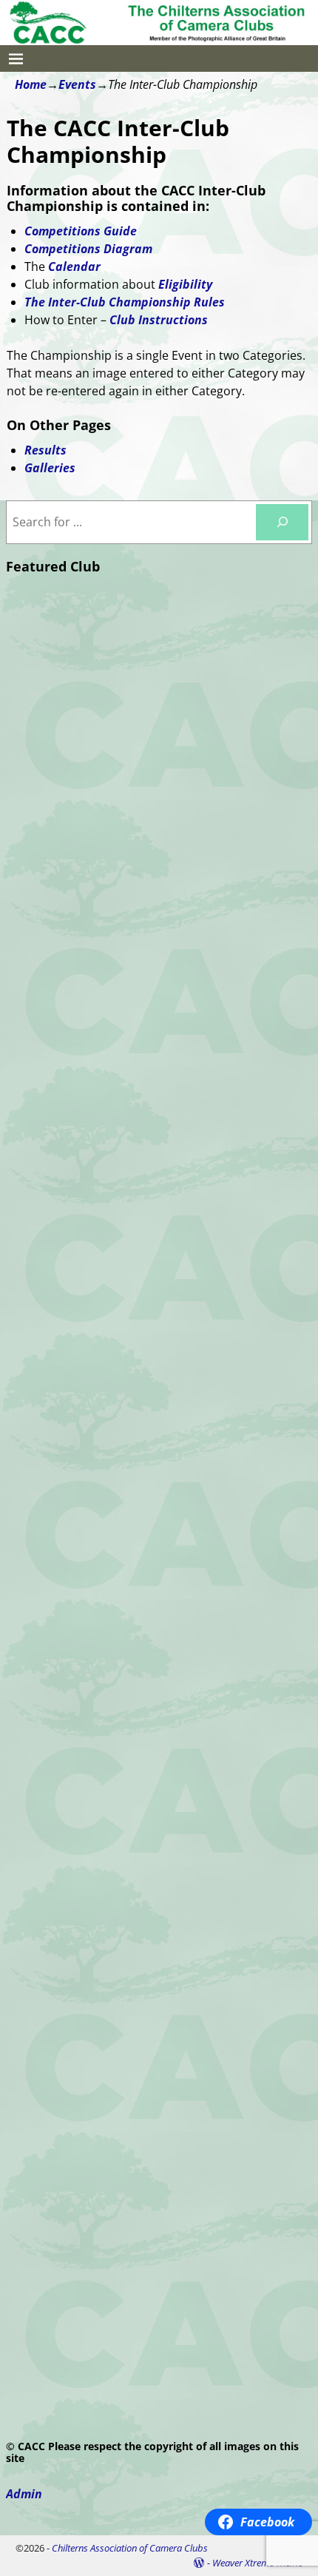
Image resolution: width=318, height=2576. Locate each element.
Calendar (74, 266)
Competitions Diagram (88, 249)
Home (31, 84)
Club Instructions (159, 320)
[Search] (282, 522)
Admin (24, 2494)
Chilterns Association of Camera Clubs (130, 2548)
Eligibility (185, 284)
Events (77, 84)
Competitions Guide (81, 231)
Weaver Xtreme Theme (257, 2563)
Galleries (50, 468)
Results (45, 450)
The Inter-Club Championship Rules (125, 302)
